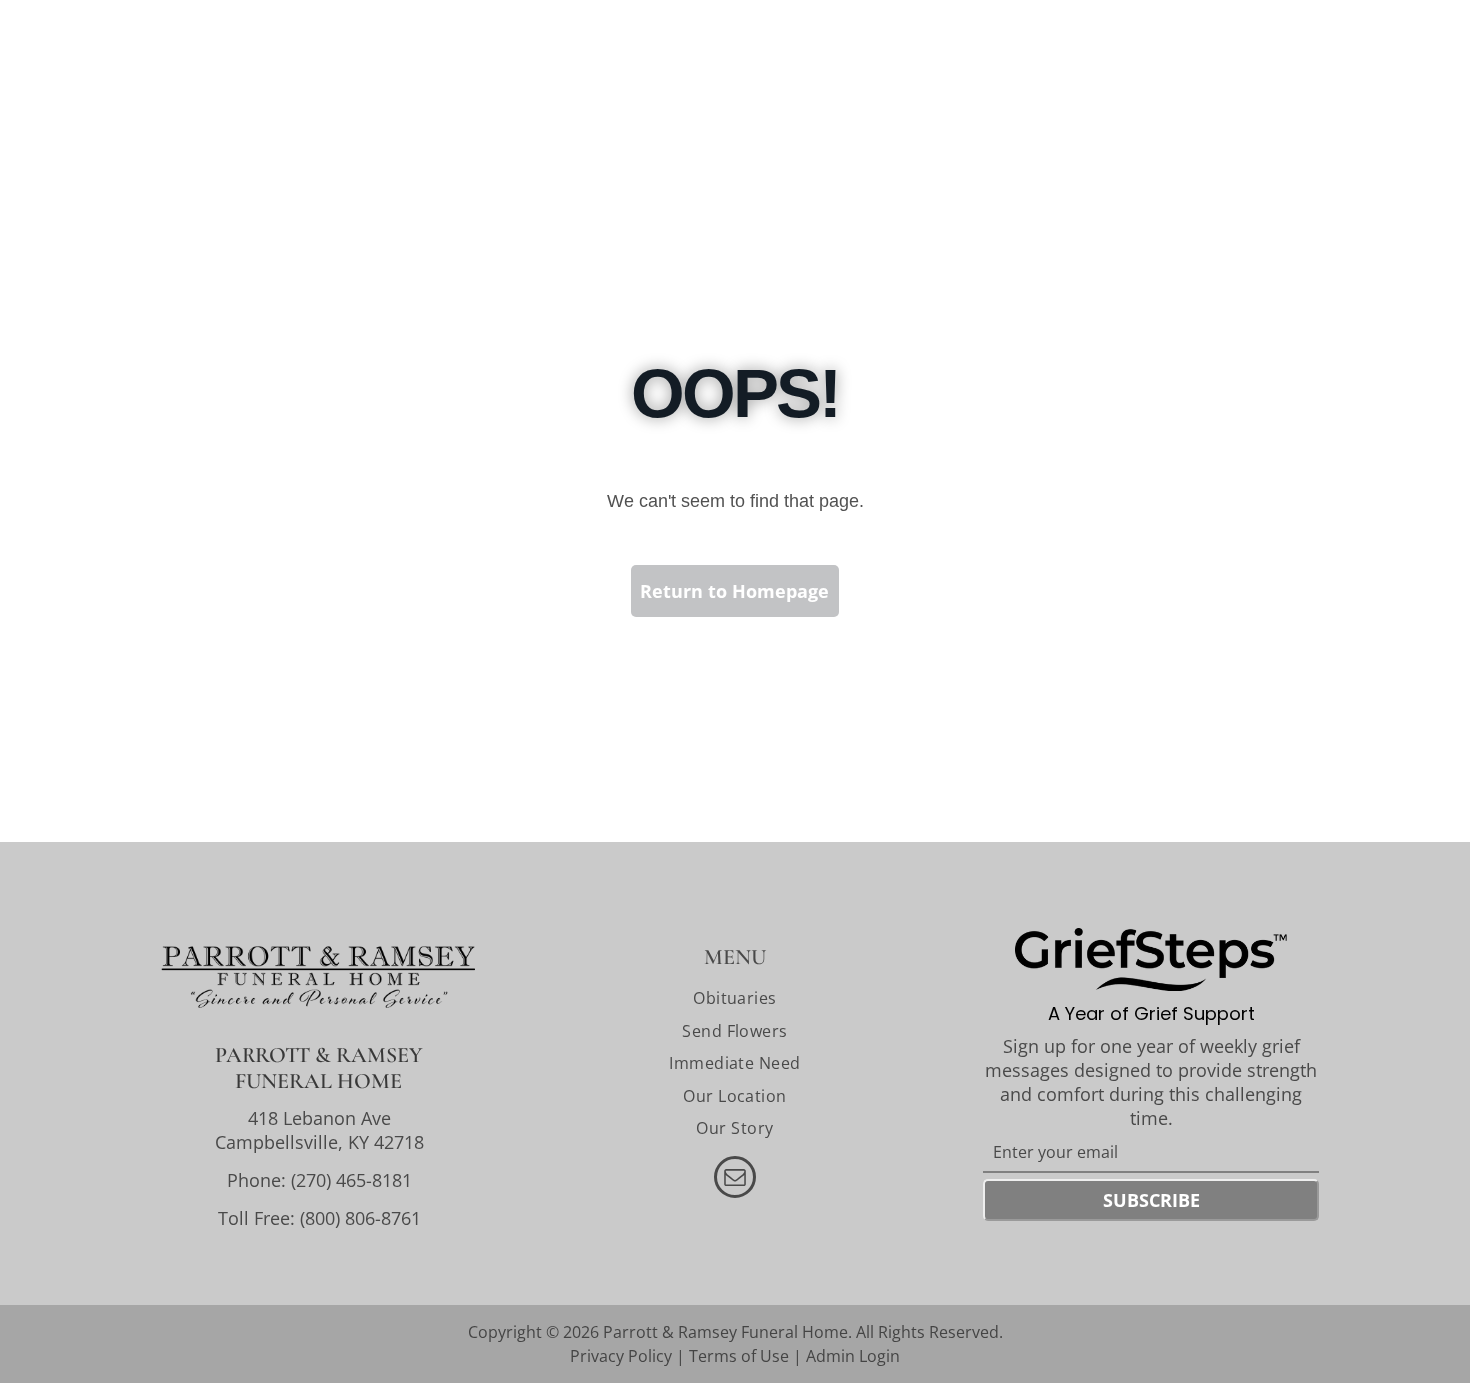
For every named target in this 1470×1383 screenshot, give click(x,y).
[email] (735, 1179)
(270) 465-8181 (351, 1180)
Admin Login (853, 1356)
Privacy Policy (621, 1356)
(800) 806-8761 (360, 1218)
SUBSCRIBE (1151, 1200)
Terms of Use (739, 1356)
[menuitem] (735, 998)
